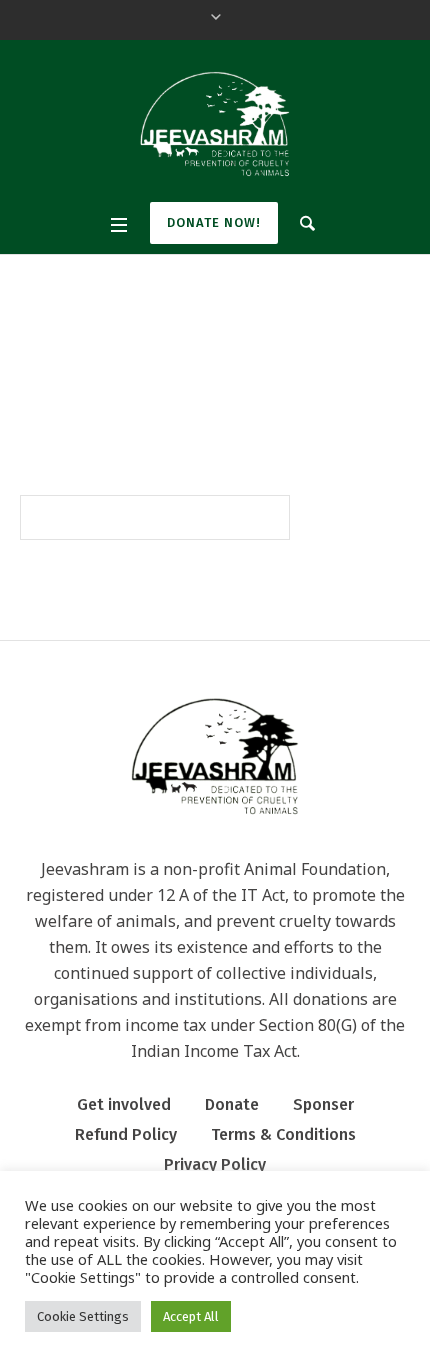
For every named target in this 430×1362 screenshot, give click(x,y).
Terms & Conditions (283, 1134)
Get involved (124, 1104)
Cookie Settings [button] (83, 1316)
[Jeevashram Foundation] (215, 123)
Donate (232, 1104)
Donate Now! (214, 222)
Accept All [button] (191, 1316)
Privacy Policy (215, 1164)
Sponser (323, 1104)
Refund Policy (126, 1134)
